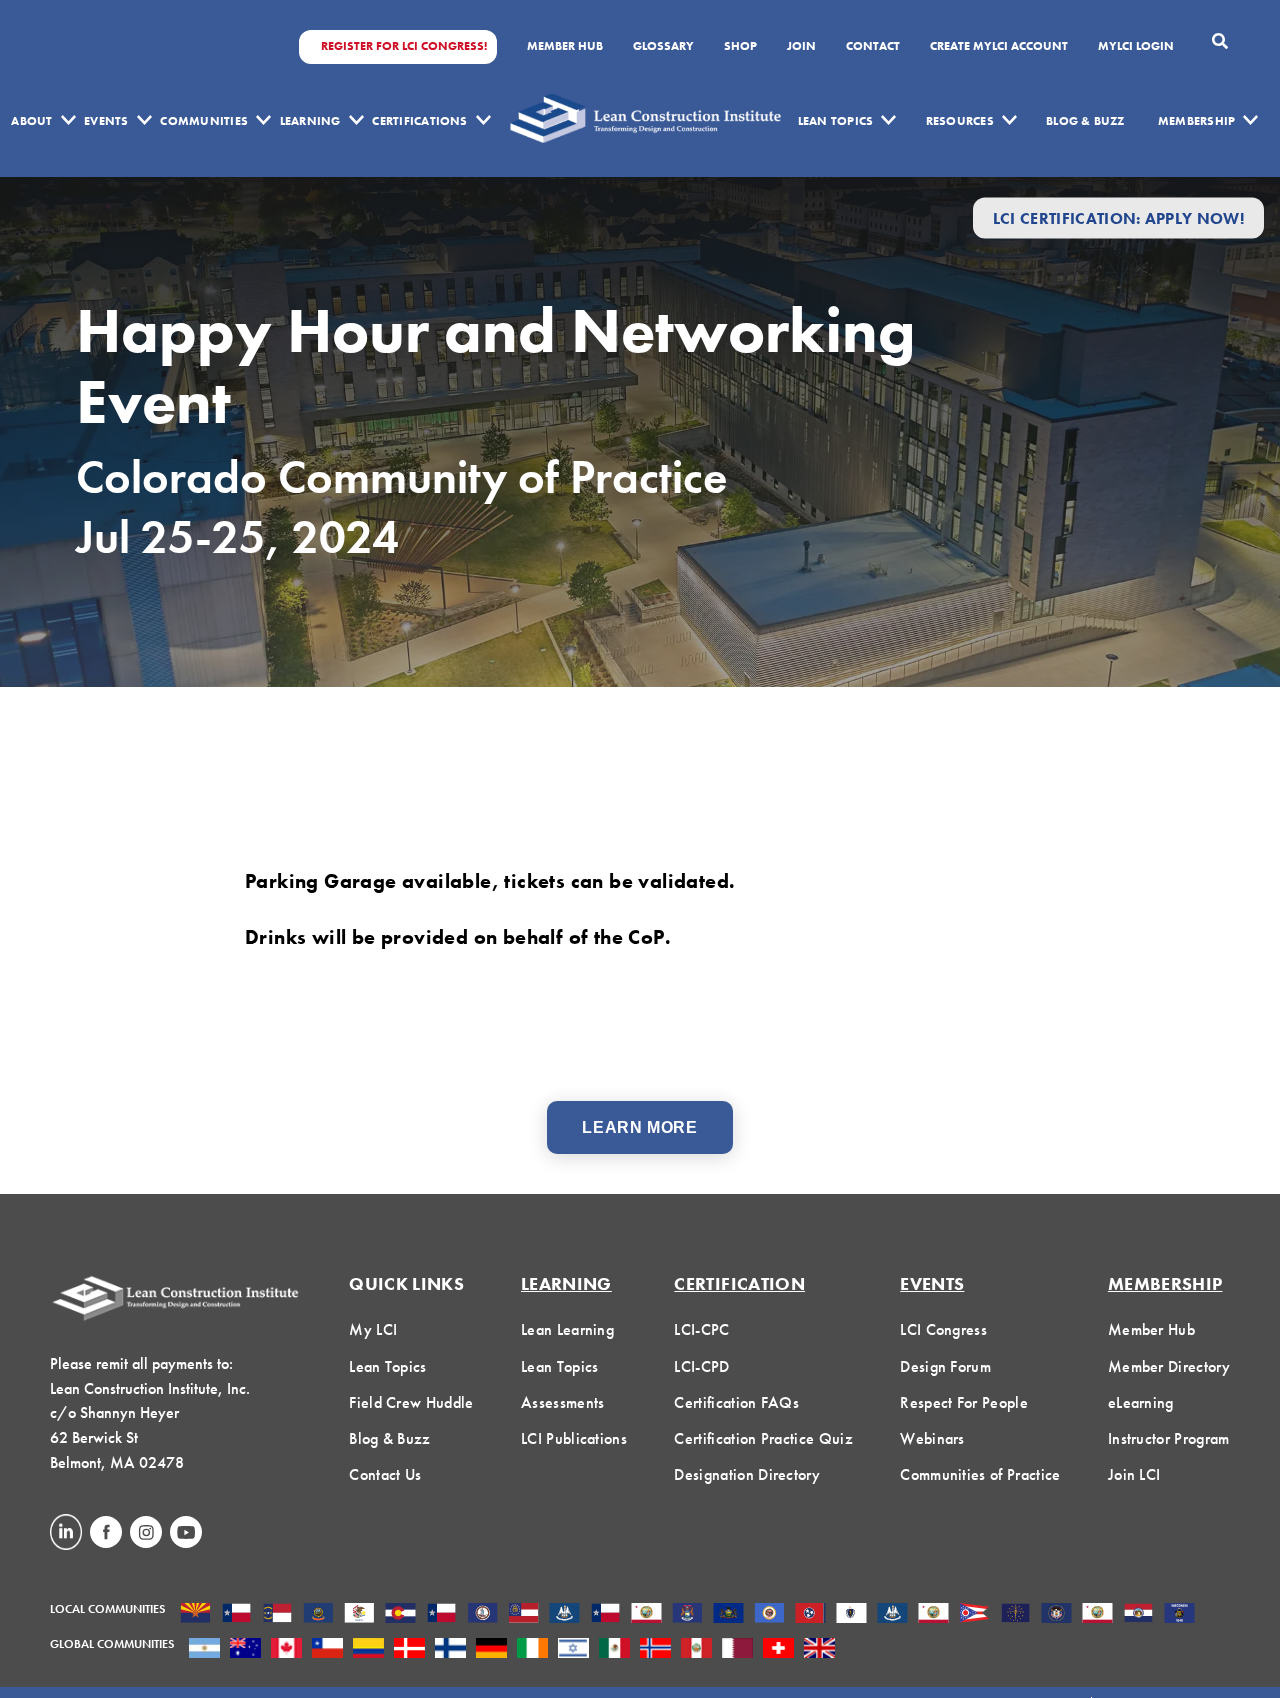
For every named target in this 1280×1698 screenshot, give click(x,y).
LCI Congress (943, 1329)
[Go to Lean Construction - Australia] (245, 1650)
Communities (204, 121)
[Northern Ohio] (974, 1615)
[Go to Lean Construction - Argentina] (204, 1650)
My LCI (373, 1329)
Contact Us (385, 1474)
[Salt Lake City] (1056, 1615)
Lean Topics (836, 121)
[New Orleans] (892, 1615)
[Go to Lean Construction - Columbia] (368, 1650)
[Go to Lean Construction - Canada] (286, 1650)
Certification (739, 1283)
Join (801, 47)
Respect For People (964, 1402)
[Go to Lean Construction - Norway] (655, 1650)
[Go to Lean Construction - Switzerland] (778, 1650)
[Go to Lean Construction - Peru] (696, 1650)
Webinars (932, 1438)
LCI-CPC (701, 1329)
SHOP (740, 47)
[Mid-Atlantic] (728, 1615)
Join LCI (1134, 1474)
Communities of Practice (980, 1474)
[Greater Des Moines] (564, 1615)
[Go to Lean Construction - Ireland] (532, 1650)
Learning (310, 121)
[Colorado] (400, 1615)
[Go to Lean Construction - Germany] (491, 1650)
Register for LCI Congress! (404, 47)
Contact (873, 47)
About (31, 121)
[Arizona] (195, 1615)
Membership (1196, 121)
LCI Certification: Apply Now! (1118, 217)
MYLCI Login (1136, 47)
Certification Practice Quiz (763, 1438)
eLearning (1141, 1402)
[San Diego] (1097, 1615)
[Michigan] (687, 1615)
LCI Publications (574, 1438)
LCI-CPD (701, 1366)
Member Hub (565, 47)
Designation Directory (747, 1474)
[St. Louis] (1138, 1615)
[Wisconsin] (1179, 1615)
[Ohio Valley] (1015, 1615)
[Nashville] (810, 1615)
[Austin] (236, 1615)
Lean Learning (567, 1329)
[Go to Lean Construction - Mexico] (614, 1650)
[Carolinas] (277, 1615)
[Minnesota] (769, 1615)
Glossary (663, 47)
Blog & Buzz (1085, 121)
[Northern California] (933, 1615)
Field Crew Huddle (411, 1402)
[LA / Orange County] (646, 1615)
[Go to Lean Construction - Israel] (573, 1650)
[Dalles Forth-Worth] (441, 1615)
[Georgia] (523, 1615)
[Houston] (605, 1615)
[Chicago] (359, 1615)
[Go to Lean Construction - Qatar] (737, 1650)
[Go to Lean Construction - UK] (819, 1650)
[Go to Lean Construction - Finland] (450, 1650)
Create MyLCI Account (999, 47)
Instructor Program (1169, 1438)
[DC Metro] (482, 1615)
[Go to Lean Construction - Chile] (327, 1650)
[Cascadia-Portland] (318, 1615)
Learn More (639, 1127)
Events (106, 121)
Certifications (419, 121)
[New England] (851, 1615)
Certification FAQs (736, 1402)
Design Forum (945, 1366)
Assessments (563, 1402)
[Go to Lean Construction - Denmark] (409, 1650)
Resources (960, 121)
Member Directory (1169, 1366)
